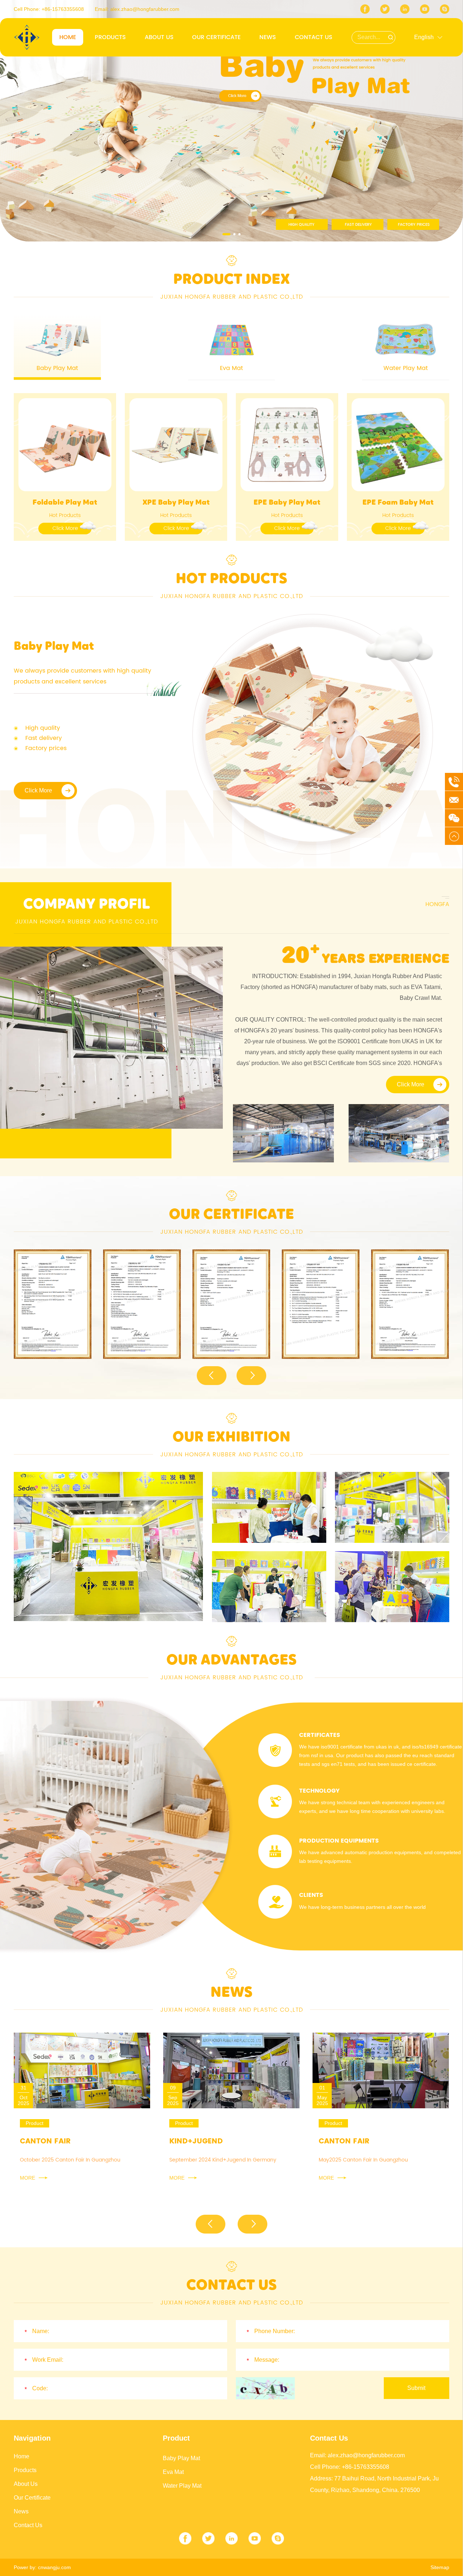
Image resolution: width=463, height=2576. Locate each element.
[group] (53, 1304)
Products (110, 37)
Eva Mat (173, 2472)
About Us (159, 37)
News (268, 37)
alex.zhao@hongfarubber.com (145, 9)
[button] (224, 234)
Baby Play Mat (181, 2458)
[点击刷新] (265, 2388)
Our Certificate (216, 37)
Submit (416, 2388)
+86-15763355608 (63, 9)
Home (68, 37)
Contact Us (314, 37)
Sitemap (440, 2567)
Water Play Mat (182, 2486)
